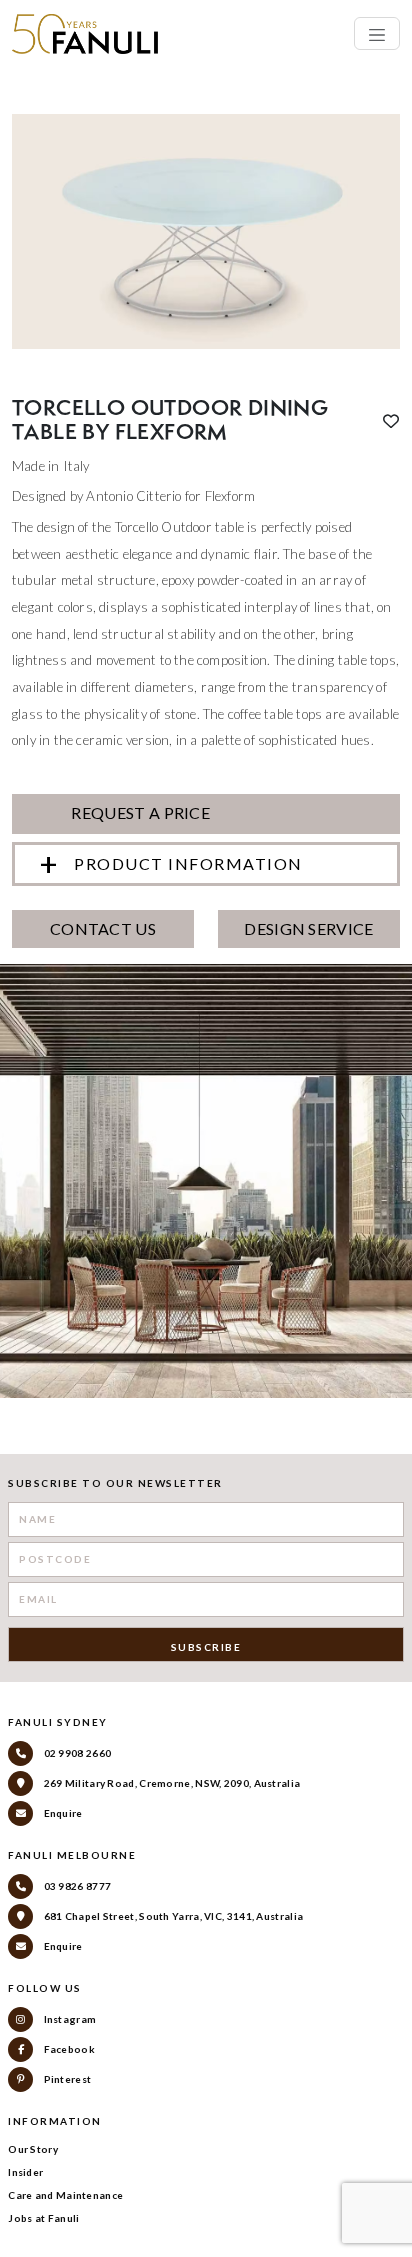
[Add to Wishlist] (391, 421)
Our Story (33, 2149)
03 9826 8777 (76, 1886)
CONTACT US (103, 928)
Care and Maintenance (65, 2195)
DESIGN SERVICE (308, 928)
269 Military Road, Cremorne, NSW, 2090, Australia (170, 1783)
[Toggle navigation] (377, 33)
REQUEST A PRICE (139, 812)
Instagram (68, 2019)
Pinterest (66, 2079)
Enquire (61, 1813)
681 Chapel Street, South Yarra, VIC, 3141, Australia (172, 1916)
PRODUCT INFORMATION (188, 863)
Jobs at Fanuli (43, 2218)
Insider (25, 2172)
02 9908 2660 (76, 1753)
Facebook (68, 2049)
